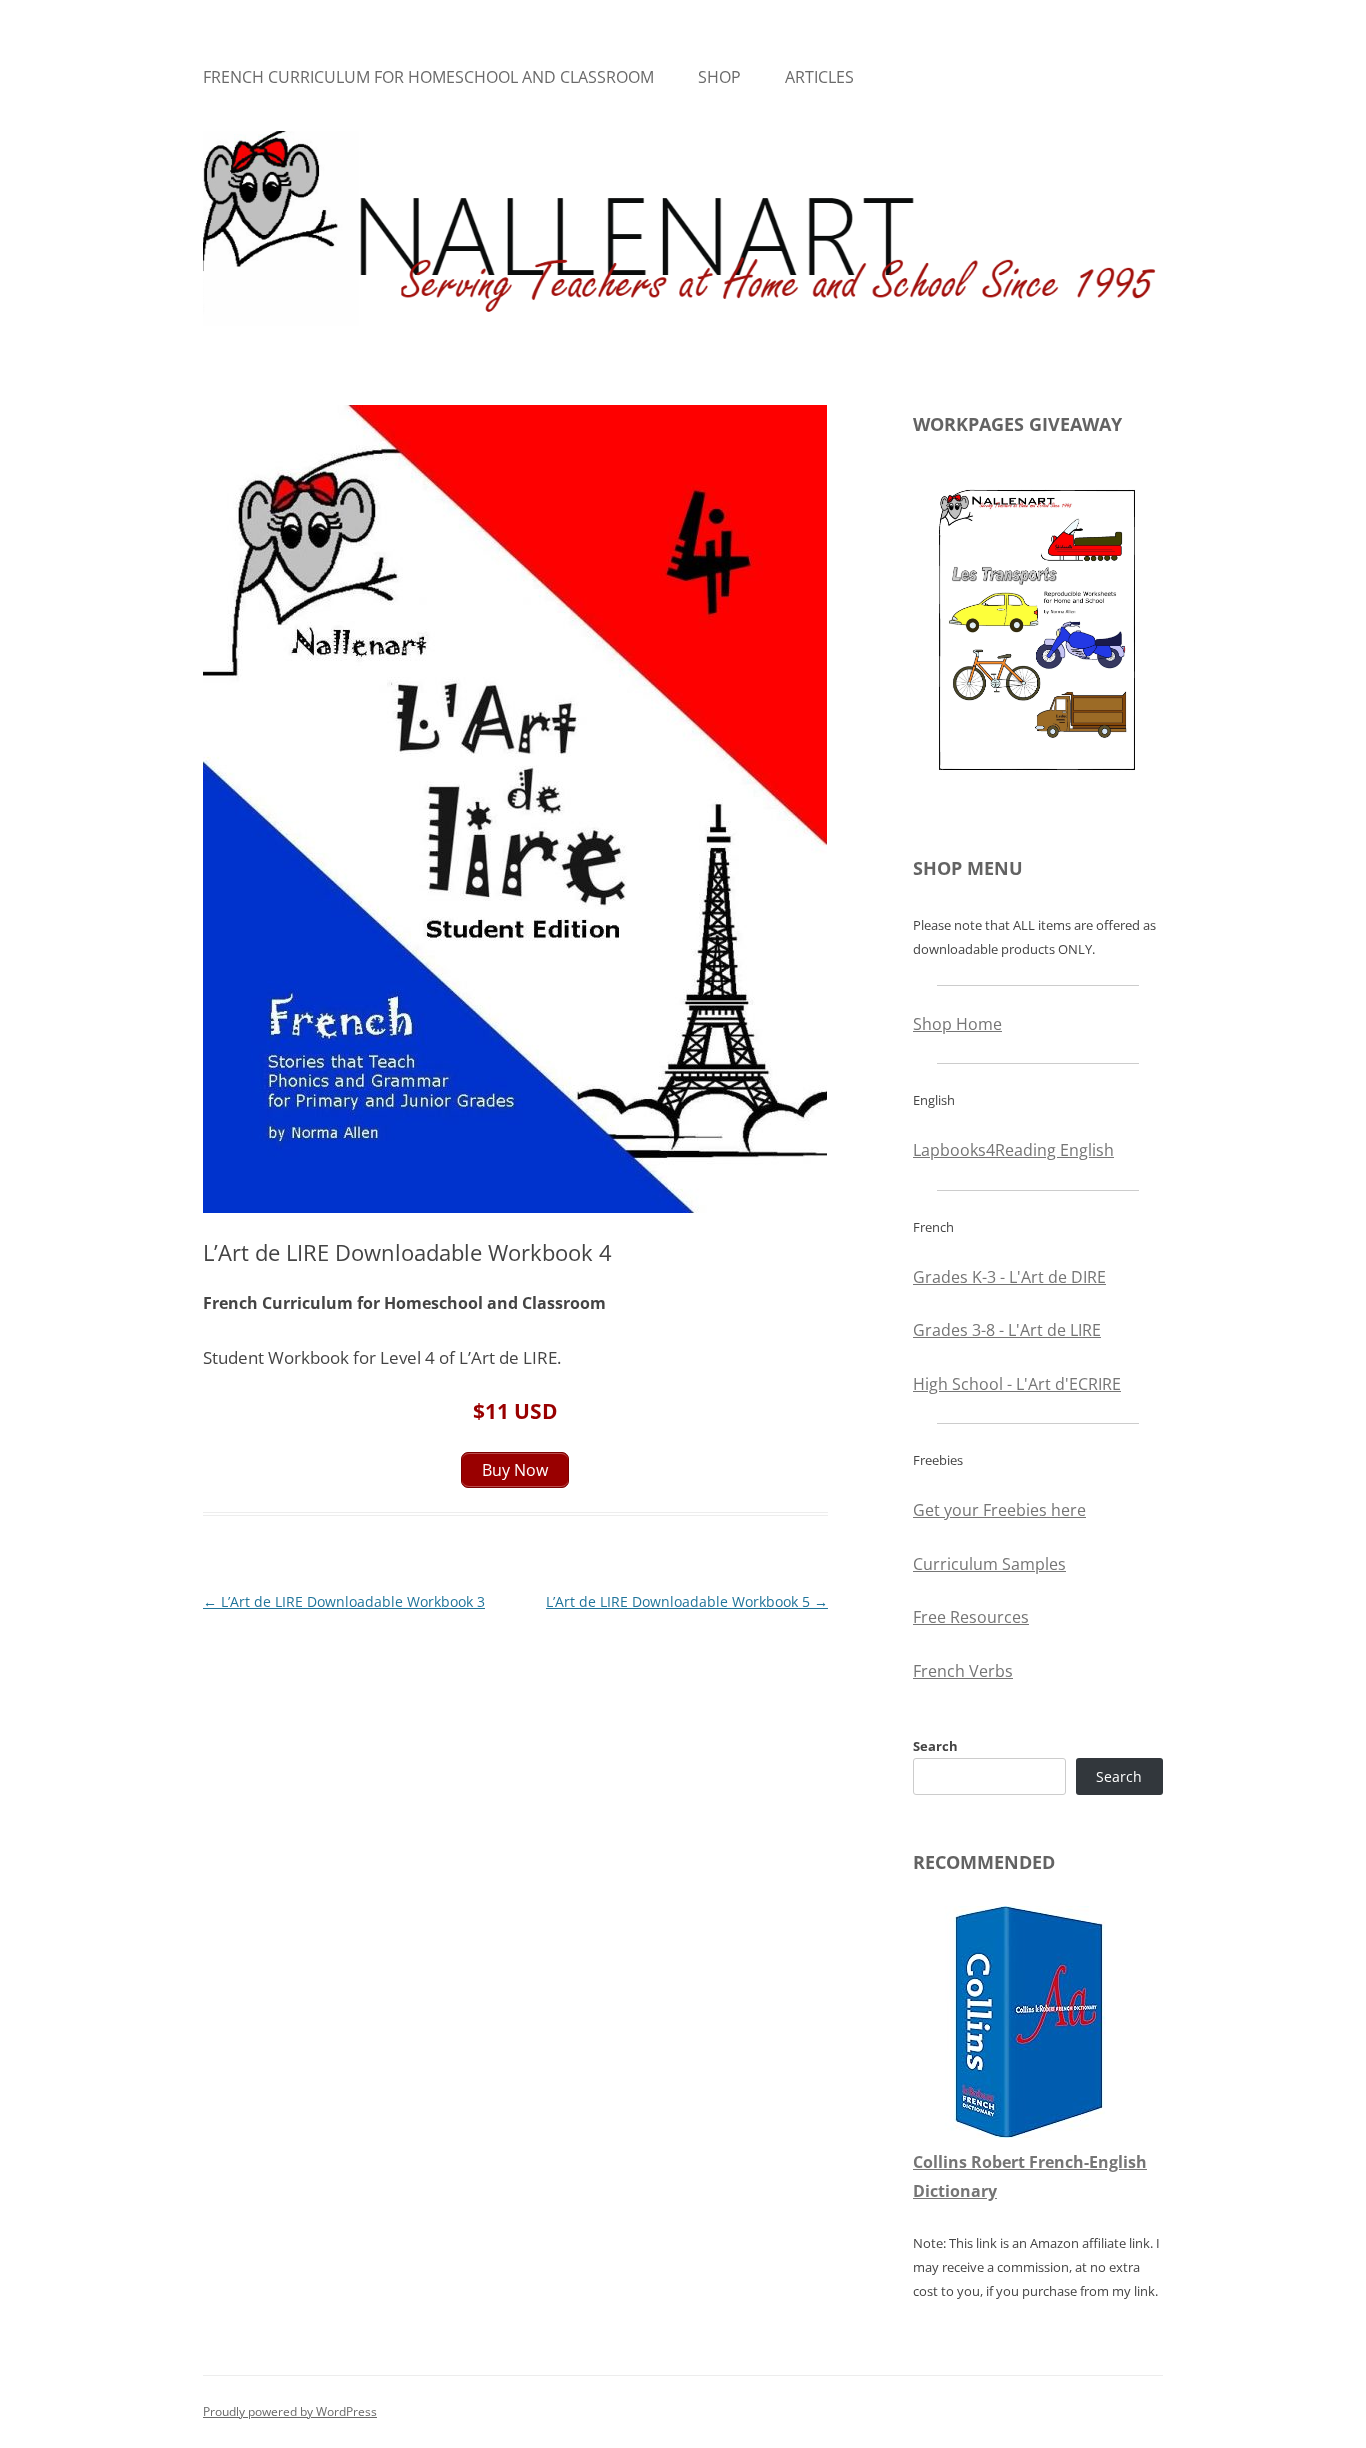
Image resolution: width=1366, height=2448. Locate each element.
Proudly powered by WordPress (290, 2411)
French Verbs (963, 1671)
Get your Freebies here (999, 1510)
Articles (819, 77)
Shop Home (957, 1024)
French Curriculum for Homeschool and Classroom (428, 77)
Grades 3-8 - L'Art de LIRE (1007, 1330)
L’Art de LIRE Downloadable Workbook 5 (687, 1601)
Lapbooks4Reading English (1013, 1150)
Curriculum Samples (989, 1564)
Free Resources (971, 1617)
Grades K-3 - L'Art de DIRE (1009, 1277)
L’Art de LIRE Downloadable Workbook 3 (344, 1601)
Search (935, 1746)
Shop (719, 77)
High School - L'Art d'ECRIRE (1017, 1384)
